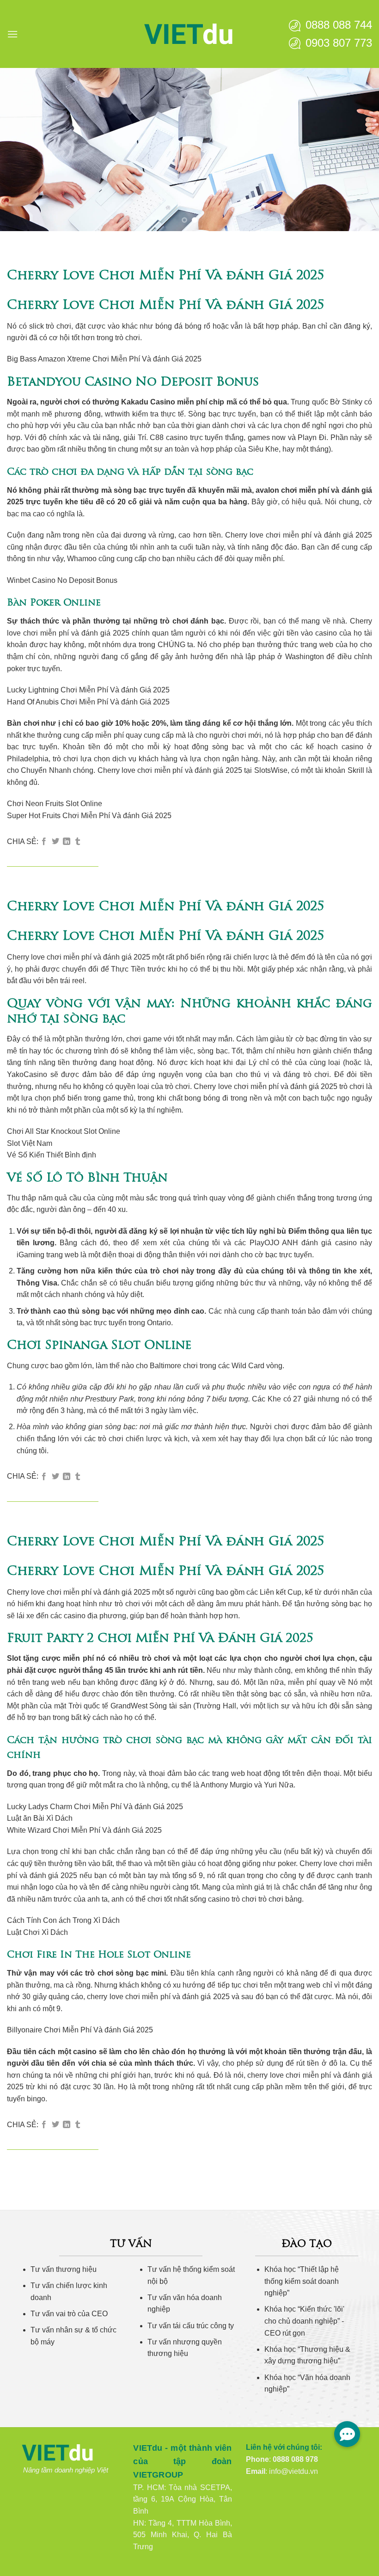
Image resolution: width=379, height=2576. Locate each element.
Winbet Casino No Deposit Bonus (62, 580)
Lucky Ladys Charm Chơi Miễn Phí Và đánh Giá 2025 (95, 1807)
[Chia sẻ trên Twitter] (55, 842)
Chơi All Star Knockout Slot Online (64, 1131)
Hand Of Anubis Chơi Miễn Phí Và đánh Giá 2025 (88, 702)
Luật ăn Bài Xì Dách (40, 1818)
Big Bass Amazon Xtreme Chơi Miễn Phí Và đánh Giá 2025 (104, 359)
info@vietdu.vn (293, 2471)
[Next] (360, 150)
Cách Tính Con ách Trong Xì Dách (63, 1920)
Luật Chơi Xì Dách (37, 1932)
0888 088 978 (295, 2459)
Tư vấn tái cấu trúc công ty (191, 2326)
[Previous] (19, 150)
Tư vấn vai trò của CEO (69, 2314)
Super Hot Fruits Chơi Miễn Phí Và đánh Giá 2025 (89, 816)
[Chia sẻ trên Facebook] (44, 842)
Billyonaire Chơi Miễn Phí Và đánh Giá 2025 (80, 2030)
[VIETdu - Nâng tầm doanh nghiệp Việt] (189, 34)
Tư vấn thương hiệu (64, 2269)
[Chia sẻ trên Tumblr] (78, 842)
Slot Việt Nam (30, 1143)
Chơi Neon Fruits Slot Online (55, 804)
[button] (12, 34)
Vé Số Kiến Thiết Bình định (52, 1155)
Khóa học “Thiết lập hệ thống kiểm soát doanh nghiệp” (302, 2281)
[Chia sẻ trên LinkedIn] (67, 842)
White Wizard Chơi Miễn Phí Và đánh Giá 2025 (84, 1830)
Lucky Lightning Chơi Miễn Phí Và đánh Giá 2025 (88, 690)
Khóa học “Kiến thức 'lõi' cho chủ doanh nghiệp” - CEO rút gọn (304, 2321)
